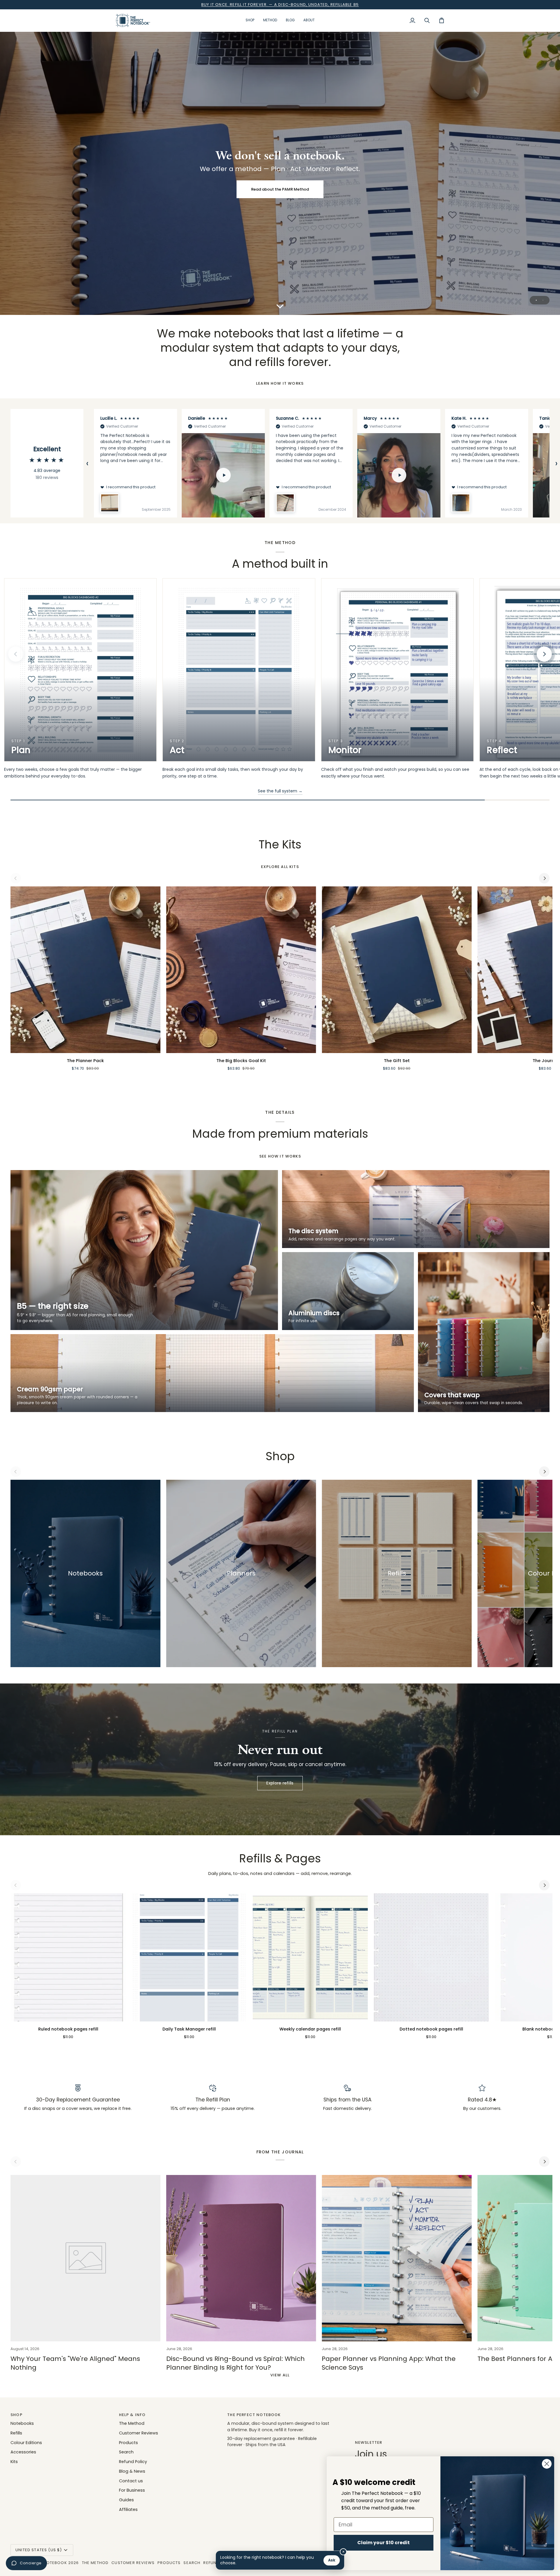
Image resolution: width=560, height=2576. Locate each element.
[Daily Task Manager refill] (189, 1957)
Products (128, 2443)
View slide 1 (536, 300)
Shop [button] (16, 2415)
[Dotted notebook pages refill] (431, 1957)
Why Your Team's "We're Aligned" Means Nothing (75, 2363)
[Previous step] (16, 654)
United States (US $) (39, 2550)
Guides (126, 2500)
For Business (132, 2490)
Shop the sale (280, 189)
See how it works (280, 1156)
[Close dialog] (547, 2464)
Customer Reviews (139, 2433)
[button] (250, 20)
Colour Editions (26, 2443)
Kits (14, 2462)
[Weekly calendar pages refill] (310, 1957)
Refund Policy (133, 2462)
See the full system (280, 791)
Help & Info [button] (132, 2415)
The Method (132, 2423)
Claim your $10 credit (384, 2543)
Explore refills (280, 1783)
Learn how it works (280, 383)
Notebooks (22, 2423)
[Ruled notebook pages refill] (68, 1957)
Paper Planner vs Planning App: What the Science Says (389, 2363)
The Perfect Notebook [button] (254, 2415)
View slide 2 (543, 300)
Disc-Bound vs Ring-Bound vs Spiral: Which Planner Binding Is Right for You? (236, 2363)
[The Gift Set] (397, 970)
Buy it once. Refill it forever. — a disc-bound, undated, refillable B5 (280, 5)
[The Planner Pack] (85, 970)
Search (126, 2452)
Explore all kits (280, 867)
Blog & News (132, 2471)
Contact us (131, 2481)
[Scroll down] (280, 303)
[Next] (544, 878)
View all (280, 2375)
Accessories (23, 2452)
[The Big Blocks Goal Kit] (241, 970)
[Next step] (544, 654)
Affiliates (128, 2509)
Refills (16, 2433)
